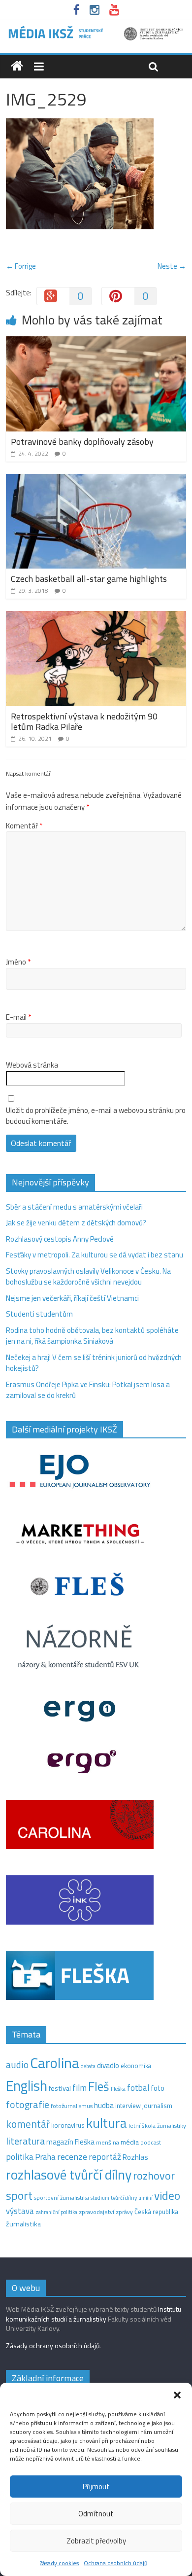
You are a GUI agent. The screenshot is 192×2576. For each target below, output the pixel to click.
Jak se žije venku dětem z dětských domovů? (76, 1223)
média (130, 2142)
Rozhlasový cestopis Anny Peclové (60, 1239)
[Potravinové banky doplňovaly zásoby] (96, 342)
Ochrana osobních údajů (115, 2563)
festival (60, 2088)
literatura (25, 2141)
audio (17, 2064)
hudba (104, 2105)
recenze (72, 2156)
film (80, 2088)
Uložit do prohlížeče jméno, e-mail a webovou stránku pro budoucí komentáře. (96, 1116)
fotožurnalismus (72, 2106)
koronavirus (68, 2125)
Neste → (172, 266)
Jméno (18, 962)
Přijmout (96, 2487)
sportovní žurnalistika (62, 2198)
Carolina (55, 2063)
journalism (157, 2106)
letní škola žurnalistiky (157, 2126)
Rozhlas (135, 2157)
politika (20, 2157)
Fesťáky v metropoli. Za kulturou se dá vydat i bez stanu (95, 1255)
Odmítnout (96, 2514)
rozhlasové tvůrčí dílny (69, 2174)
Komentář (24, 826)
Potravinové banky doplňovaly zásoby (82, 442)
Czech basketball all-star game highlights (89, 579)
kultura (107, 2123)
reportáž (105, 2157)
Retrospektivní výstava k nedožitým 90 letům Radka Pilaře (84, 722)
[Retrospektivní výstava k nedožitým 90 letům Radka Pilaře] (96, 617)
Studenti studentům (39, 1314)
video (167, 2196)
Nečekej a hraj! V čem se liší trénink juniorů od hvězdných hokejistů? (94, 1363)
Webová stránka (32, 1065)
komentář (28, 2124)
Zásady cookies (59, 2563)
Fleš (99, 2086)
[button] (177, 2395)
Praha (45, 2157)
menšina (108, 2142)
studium (100, 2198)
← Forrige (21, 266)
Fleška (118, 2089)
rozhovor (154, 2176)
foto (158, 2088)
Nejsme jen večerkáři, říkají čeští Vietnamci (72, 1298)
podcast (151, 2143)
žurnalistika (23, 2224)
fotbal (138, 2088)
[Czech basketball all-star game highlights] (96, 480)
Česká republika (156, 2212)
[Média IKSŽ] (96, 29)
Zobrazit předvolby (96, 2541)
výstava (20, 2211)
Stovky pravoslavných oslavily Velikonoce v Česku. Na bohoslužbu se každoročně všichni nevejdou (88, 1277)
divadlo (108, 2065)
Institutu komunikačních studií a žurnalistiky (94, 2314)
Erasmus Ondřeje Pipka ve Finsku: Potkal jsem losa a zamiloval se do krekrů (88, 1390)
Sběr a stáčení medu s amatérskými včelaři (74, 1207)
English (27, 2086)
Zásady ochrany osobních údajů (53, 2345)
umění (145, 2198)
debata (88, 2066)
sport (19, 2195)
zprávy (124, 2212)
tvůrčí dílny (124, 2198)
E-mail (18, 1017)
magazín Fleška (70, 2142)
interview (128, 2106)
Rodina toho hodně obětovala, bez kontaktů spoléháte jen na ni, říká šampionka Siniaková (92, 1336)
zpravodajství (96, 2212)
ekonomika (136, 2066)
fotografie (28, 2104)
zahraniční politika (56, 2212)
